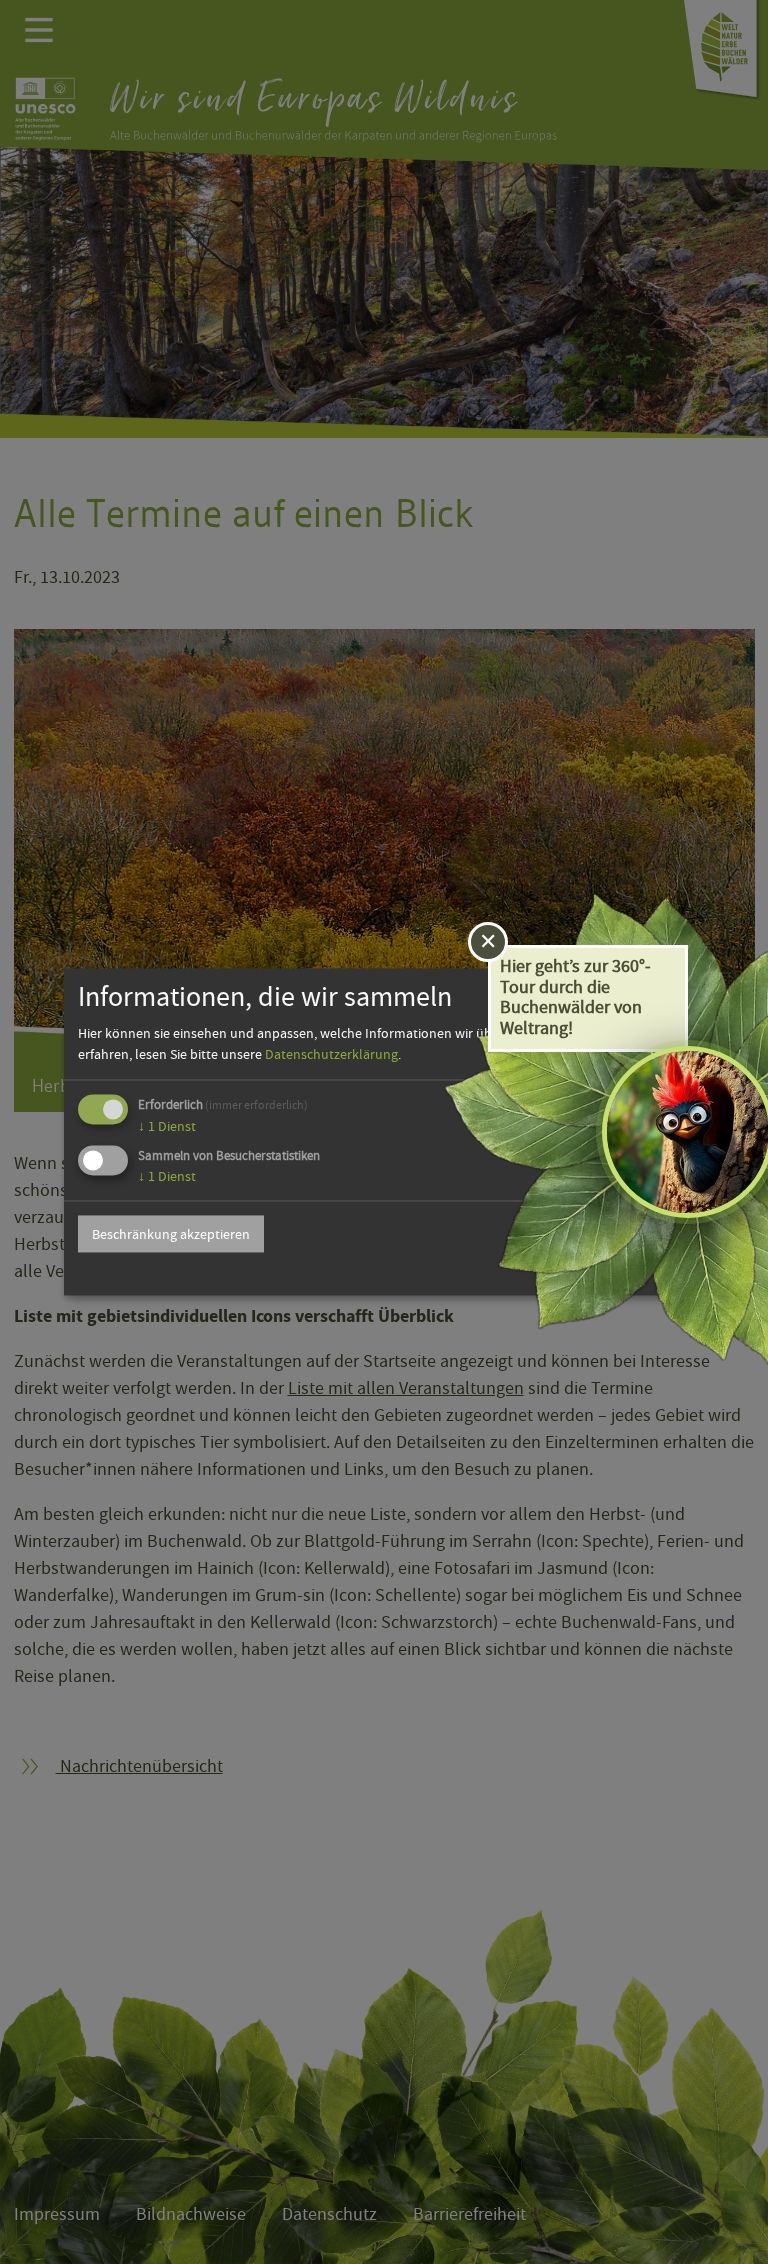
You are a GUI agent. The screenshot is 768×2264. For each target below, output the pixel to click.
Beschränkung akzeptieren (171, 1234)
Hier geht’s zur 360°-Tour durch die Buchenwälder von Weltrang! (575, 997)
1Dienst (167, 1126)
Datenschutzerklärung (331, 1054)
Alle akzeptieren (621, 1234)
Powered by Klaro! (640, 1272)
